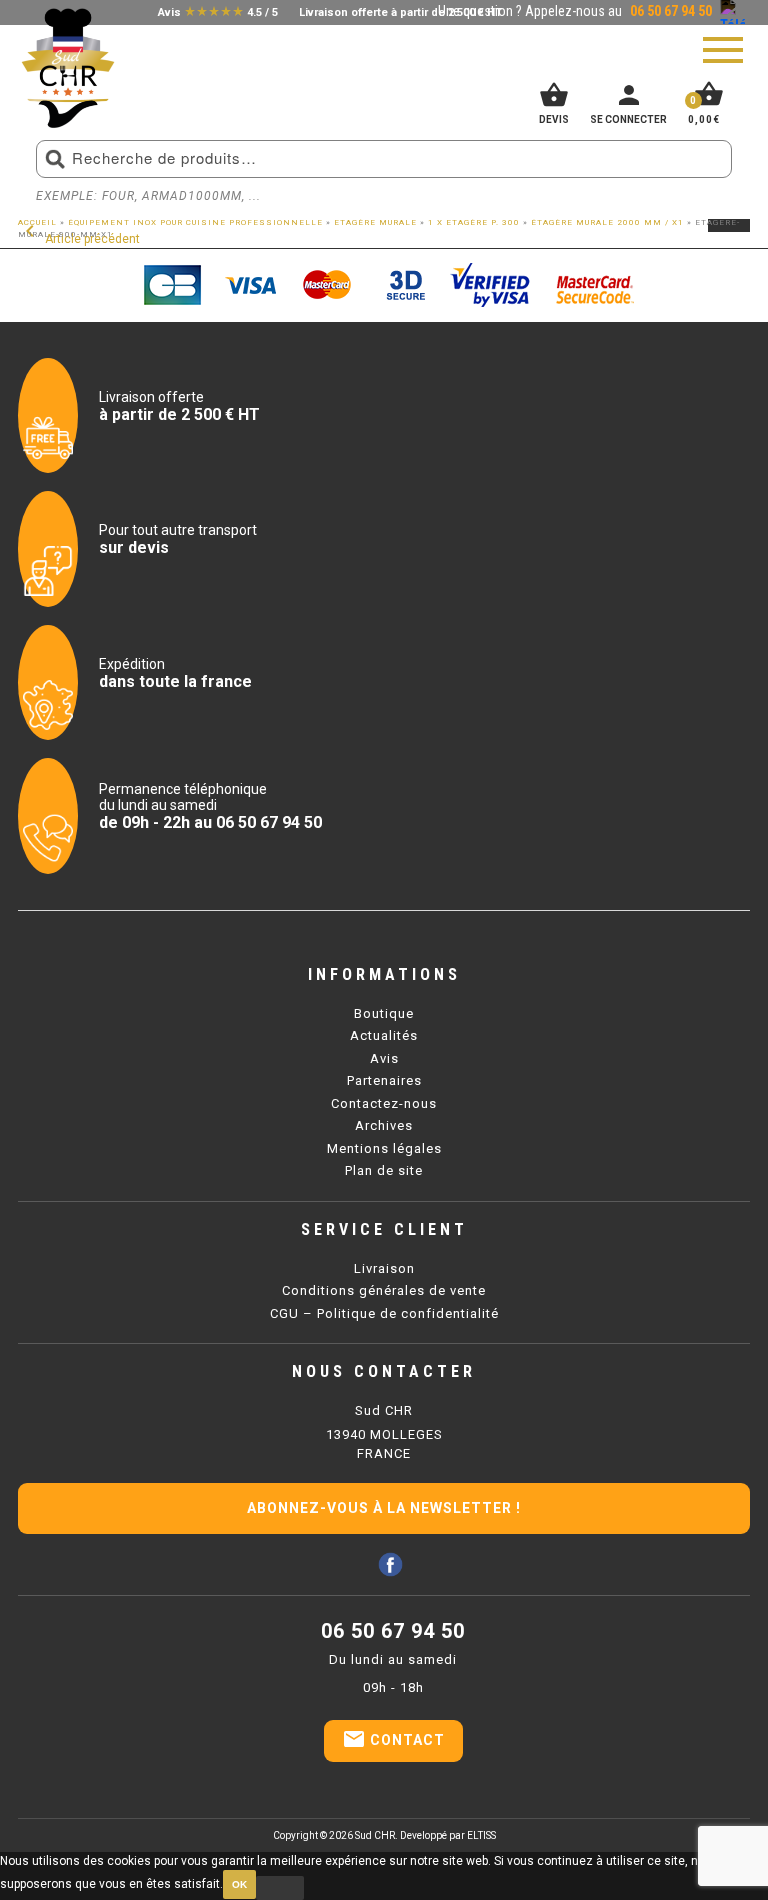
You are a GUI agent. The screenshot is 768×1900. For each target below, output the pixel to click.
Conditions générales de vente (384, 1290)
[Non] (280, 1888)
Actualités (384, 1035)
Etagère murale (375, 222)
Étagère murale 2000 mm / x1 (607, 222)
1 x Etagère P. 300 (474, 222)
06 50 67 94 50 (393, 1631)
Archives (384, 1125)
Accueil (37, 222)
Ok (239, 1884)
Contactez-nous (384, 1103)
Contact (393, 1739)
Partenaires (384, 1080)
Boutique (384, 1013)
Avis (384, 1058)
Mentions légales (384, 1148)
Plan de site (384, 1170)
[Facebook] (390, 1564)
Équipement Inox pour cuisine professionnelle (195, 222)
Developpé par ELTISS (448, 1835)
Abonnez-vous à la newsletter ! (384, 1508)
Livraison (384, 1268)
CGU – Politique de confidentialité (384, 1313)
